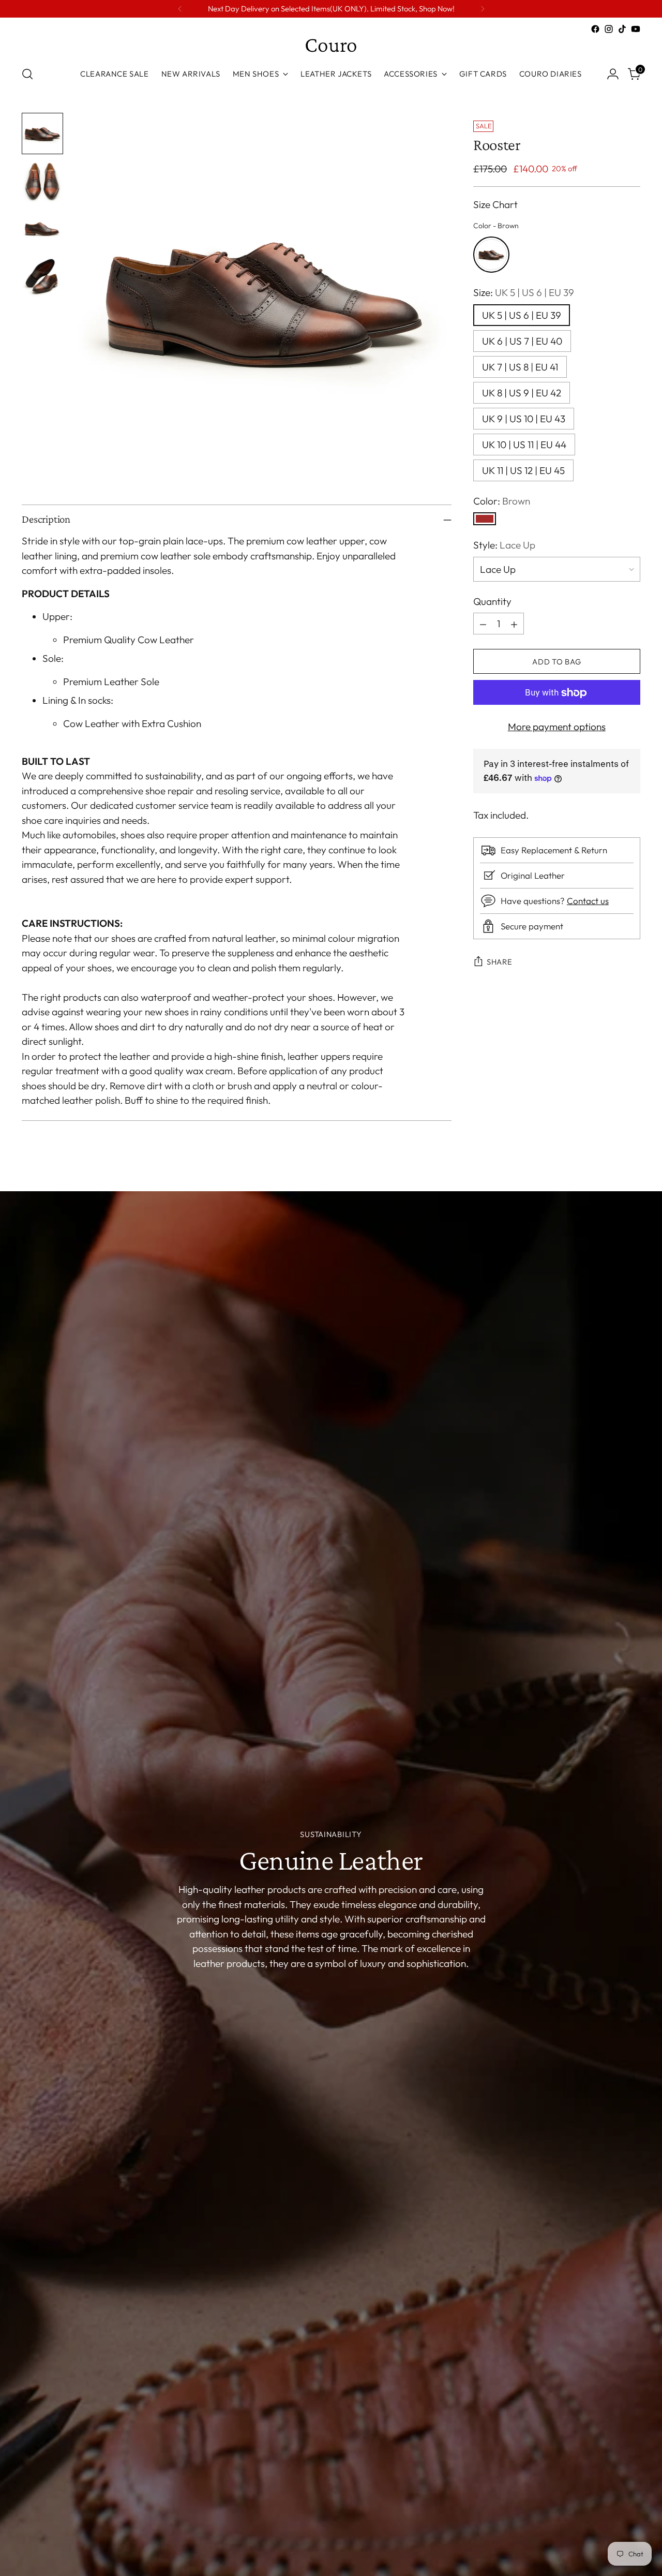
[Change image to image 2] (42, 181)
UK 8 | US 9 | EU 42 (522, 393)
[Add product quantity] (514, 624)
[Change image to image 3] (42, 229)
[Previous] (180, 9)
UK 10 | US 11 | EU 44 (524, 445)
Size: (524, 293)
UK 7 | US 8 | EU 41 (520, 367)
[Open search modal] (27, 74)
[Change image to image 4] (42, 276)
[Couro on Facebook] (595, 29)
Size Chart (495, 205)
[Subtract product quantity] (483, 624)
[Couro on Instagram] (609, 29)
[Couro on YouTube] (636, 29)
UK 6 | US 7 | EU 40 (522, 341)
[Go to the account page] (613, 74)
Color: (502, 501)
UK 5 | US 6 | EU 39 (522, 315)
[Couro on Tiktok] (622, 29)
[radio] (491, 255)
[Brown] (485, 519)
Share (500, 962)
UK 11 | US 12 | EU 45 (523, 470)
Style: (504, 545)
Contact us (588, 901)
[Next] (483, 9)
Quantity (492, 601)
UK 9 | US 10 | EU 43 (524, 419)
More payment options (557, 727)
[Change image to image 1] (42, 134)
